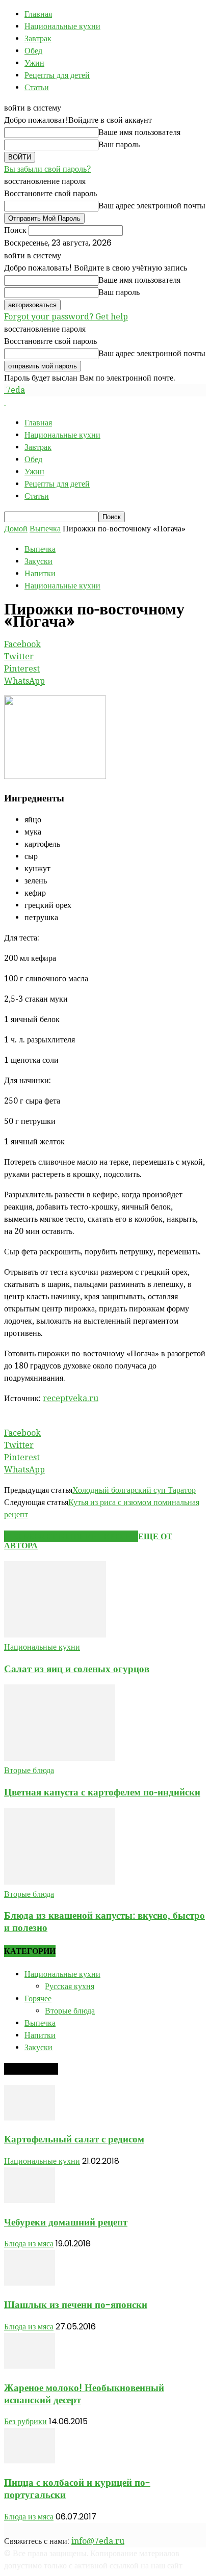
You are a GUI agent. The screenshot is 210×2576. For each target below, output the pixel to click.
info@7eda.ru (98, 2541)
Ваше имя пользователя (139, 132)
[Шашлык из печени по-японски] (30, 2283)
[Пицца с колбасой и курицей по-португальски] (30, 2461)
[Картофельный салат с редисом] (30, 2118)
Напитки (40, 573)
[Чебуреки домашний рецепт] (30, 2200)
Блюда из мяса (29, 2244)
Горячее (38, 1998)
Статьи (37, 87)
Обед (33, 51)
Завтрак (38, 38)
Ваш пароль (119, 144)
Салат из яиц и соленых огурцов (77, 1669)
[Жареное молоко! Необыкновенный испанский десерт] (30, 2366)
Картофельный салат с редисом (74, 2139)
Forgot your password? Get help (66, 317)
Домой (16, 529)
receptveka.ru (71, 1398)
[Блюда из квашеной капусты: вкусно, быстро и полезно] (60, 1882)
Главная (38, 14)
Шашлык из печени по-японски (76, 2305)
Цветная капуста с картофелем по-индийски (102, 1792)
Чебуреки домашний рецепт (66, 2222)
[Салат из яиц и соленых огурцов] (55, 1635)
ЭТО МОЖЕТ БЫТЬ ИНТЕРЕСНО (71, 1536)
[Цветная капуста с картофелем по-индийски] (60, 1758)
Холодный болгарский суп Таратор (134, 1490)
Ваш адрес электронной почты (152, 206)
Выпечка (45, 529)
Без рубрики (25, 2421)
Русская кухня (70, 1986)
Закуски (38, 561)
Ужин (34, 63)
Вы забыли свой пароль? (47, 169)
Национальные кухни (62, 26)
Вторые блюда (29, 1770)
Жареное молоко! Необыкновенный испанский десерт (84, 2394)
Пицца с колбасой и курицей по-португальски (77, 2489)
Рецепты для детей (57, 75)
